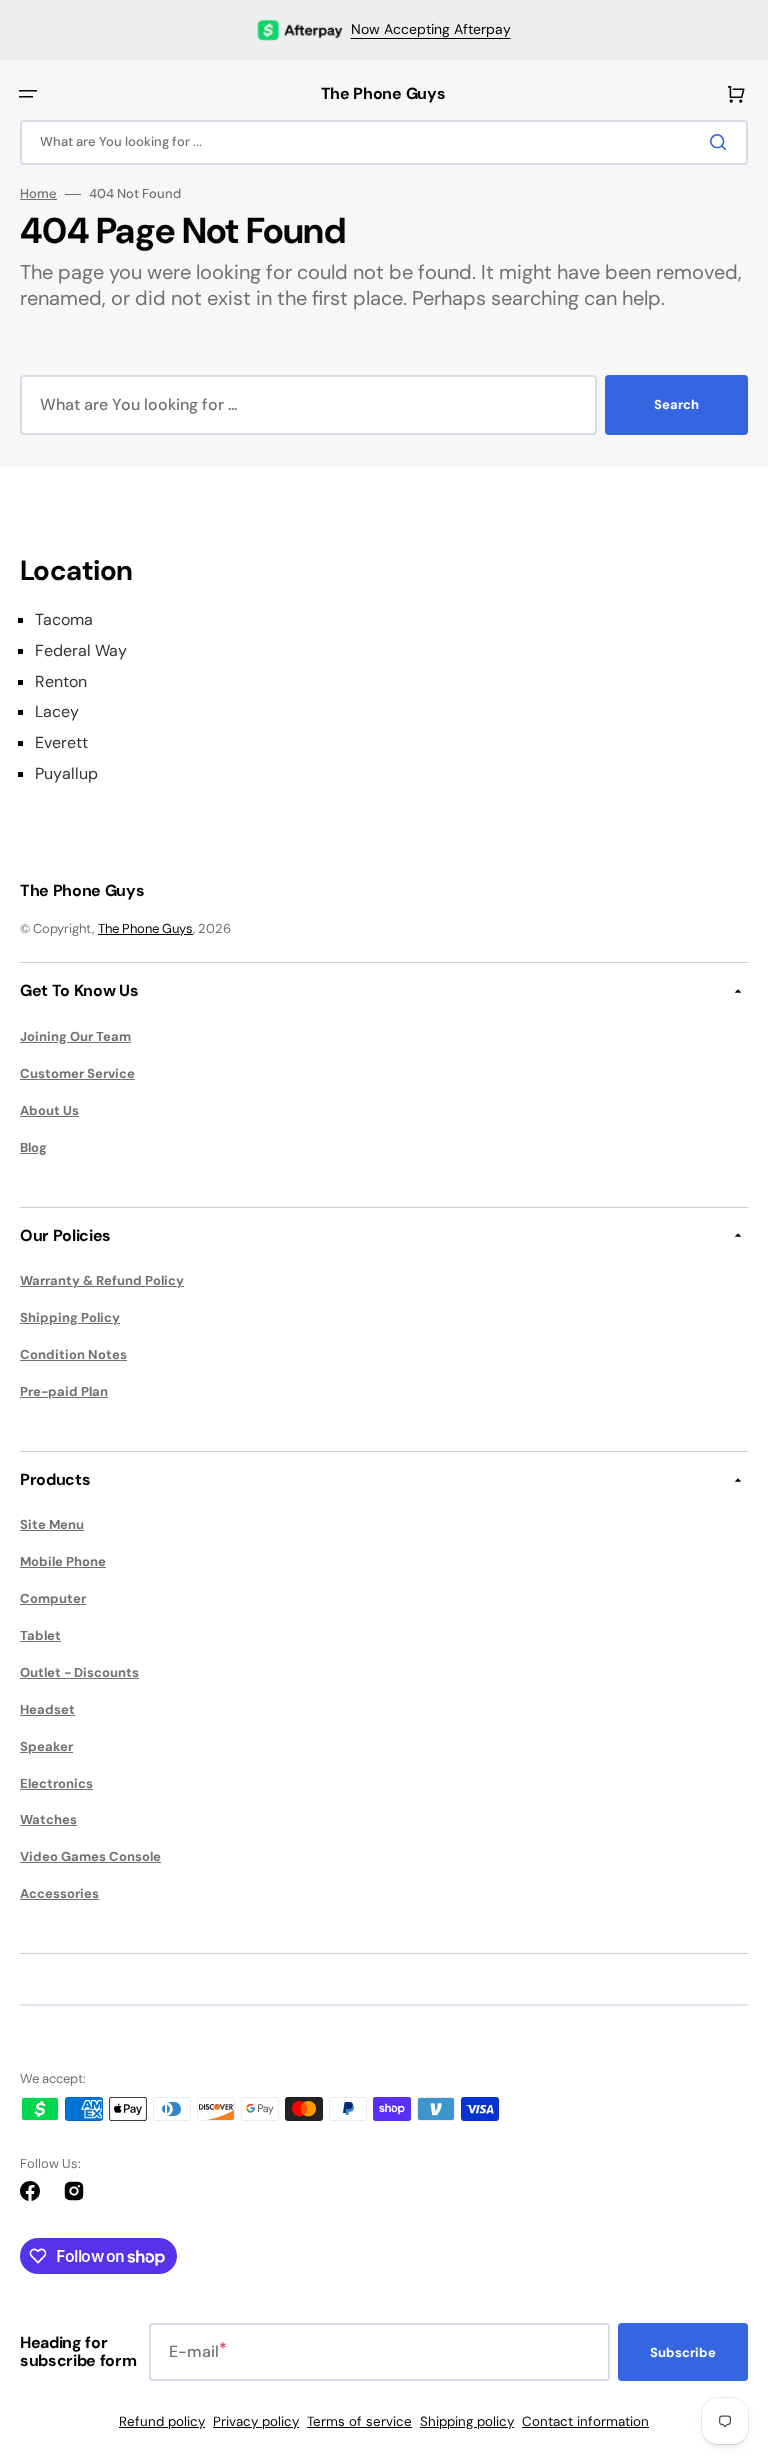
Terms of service (359, 2421)
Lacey (57, 712)
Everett (61, 743)
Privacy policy (256, 2421)
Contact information (585, 2421)
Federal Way (81, 651)
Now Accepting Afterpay (431, 29)
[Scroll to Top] (722, 2338)
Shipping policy (467, 2421)
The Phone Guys (145, 928)
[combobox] (384, 142)
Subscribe (683, 2352)
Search (676, 404)
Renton (61, 682)
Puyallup (66, 774)
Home (38, 194)
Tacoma (64, 620)
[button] (28, 94)
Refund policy (162, 2421)
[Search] (722, 142)
